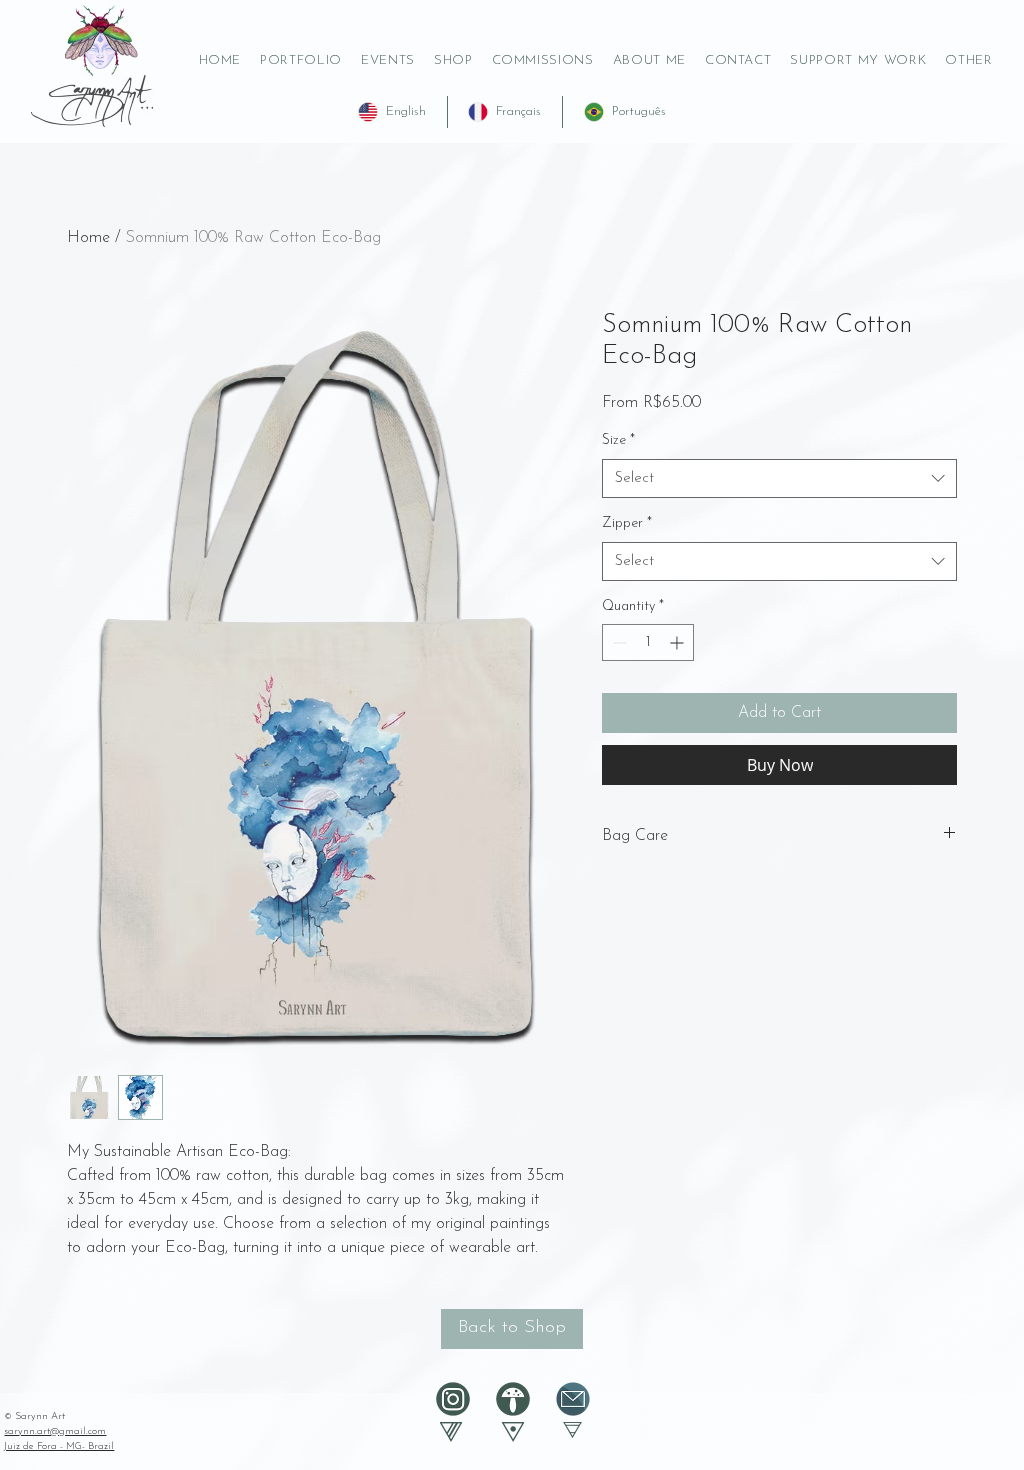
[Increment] (678, 642)
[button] (858, 60)
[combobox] (779, 478)
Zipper (627, 523)
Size (618, 440)
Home (88, 238)
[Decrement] (617, 642)
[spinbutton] (648, 642)
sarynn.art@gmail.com (55, 1431)
